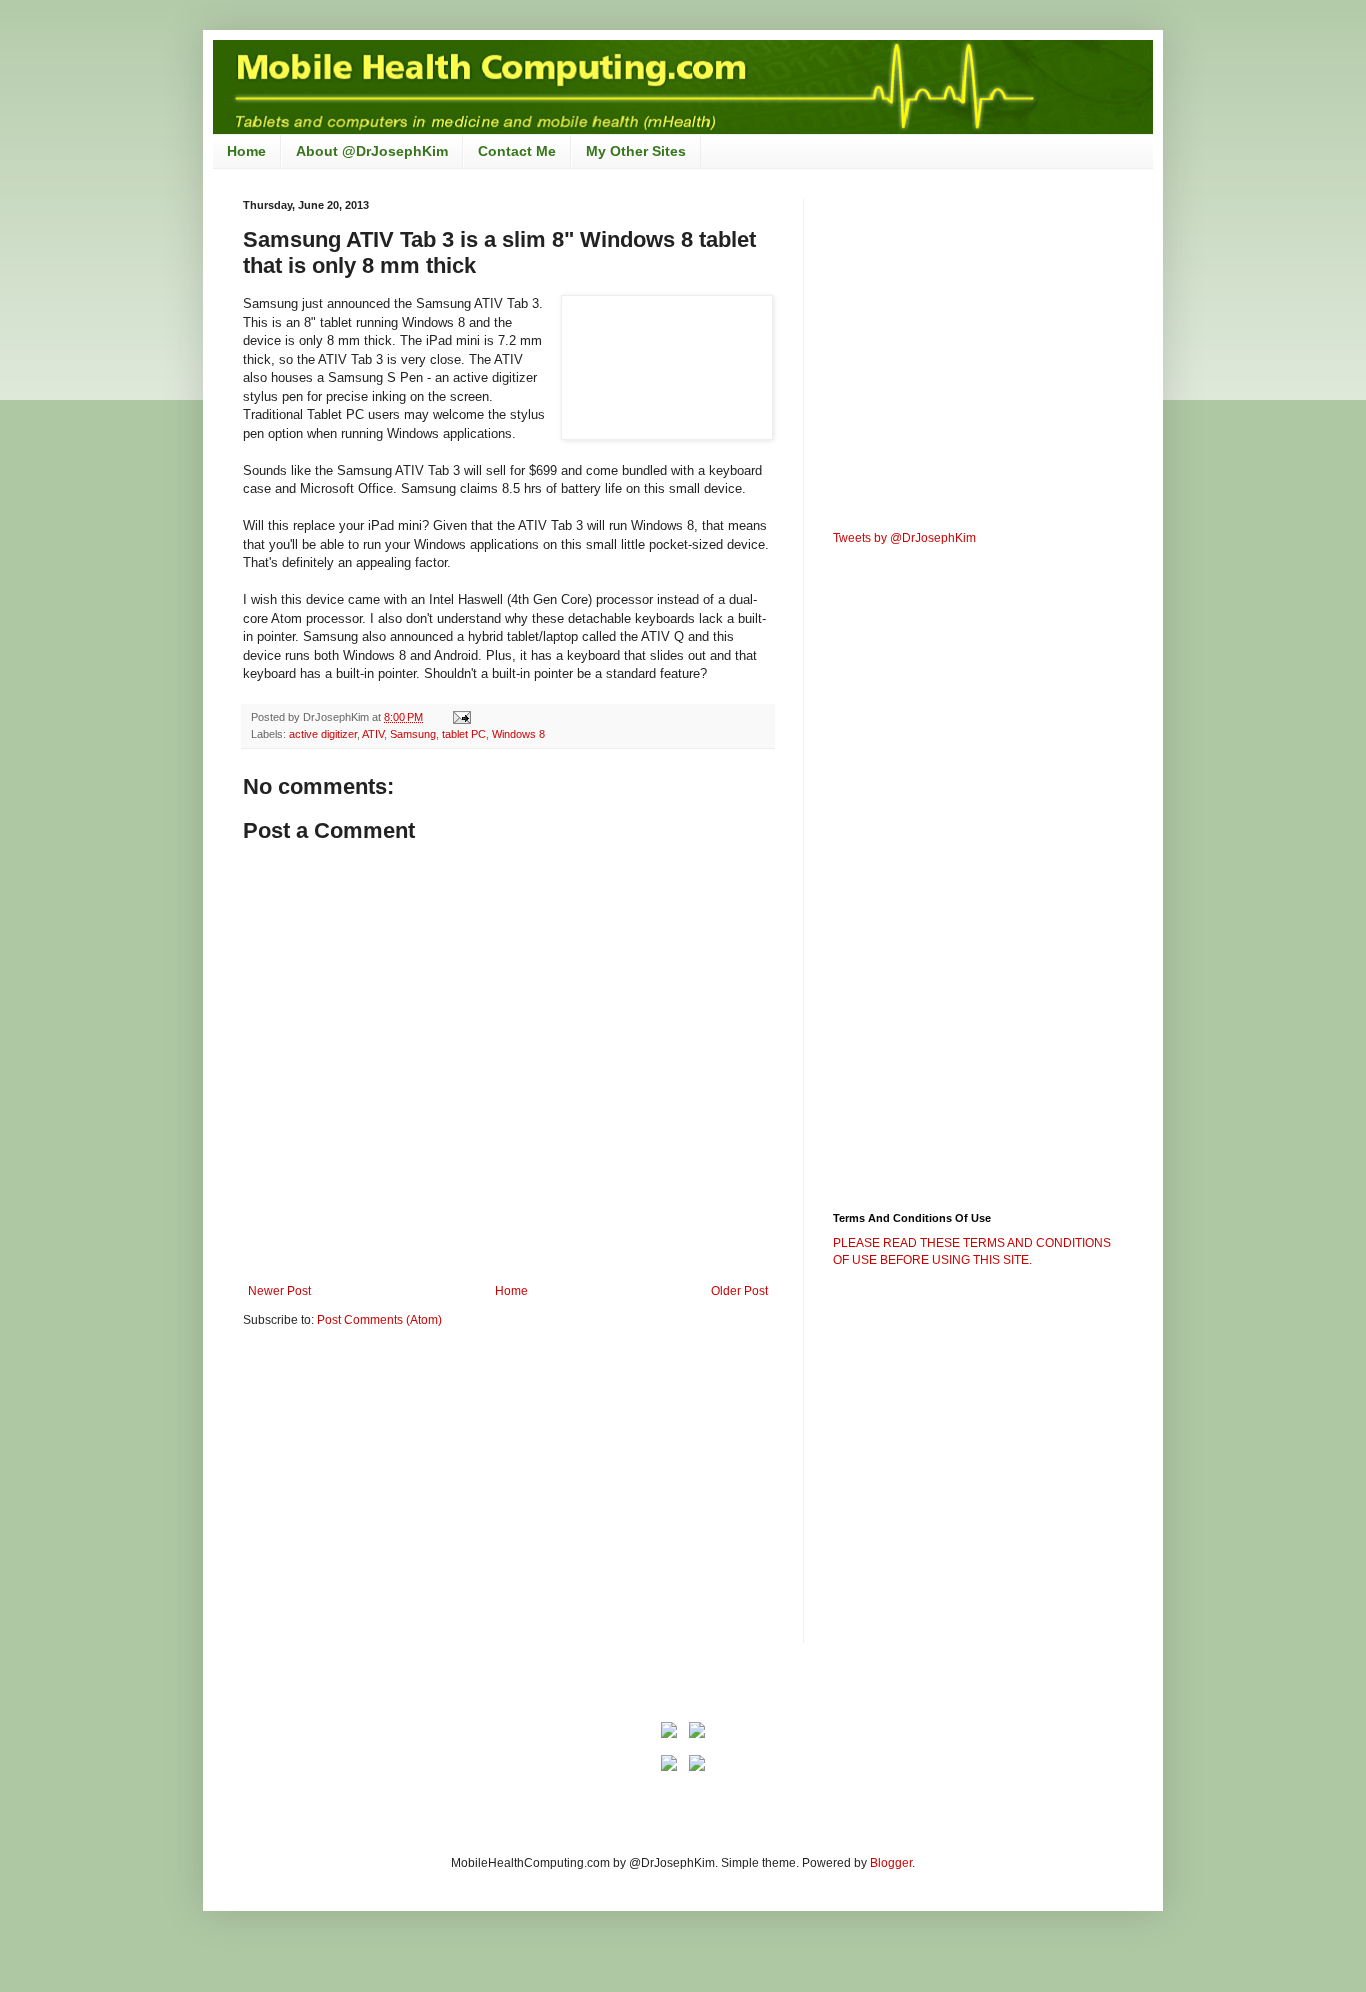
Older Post (739, 1291)
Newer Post (279, 1291)
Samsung (413, 734)
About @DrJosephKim (372, 151)
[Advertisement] (411, 1499)
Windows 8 (518, 734)
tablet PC (464, 734)
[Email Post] (461, 717)
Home (246, 151)
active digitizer (323, 734)
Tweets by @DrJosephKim (904, 538)
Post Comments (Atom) (379, 1320)
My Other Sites (636, 151)
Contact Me (517, 151)
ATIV (373, 734)
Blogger (891, 1863)
